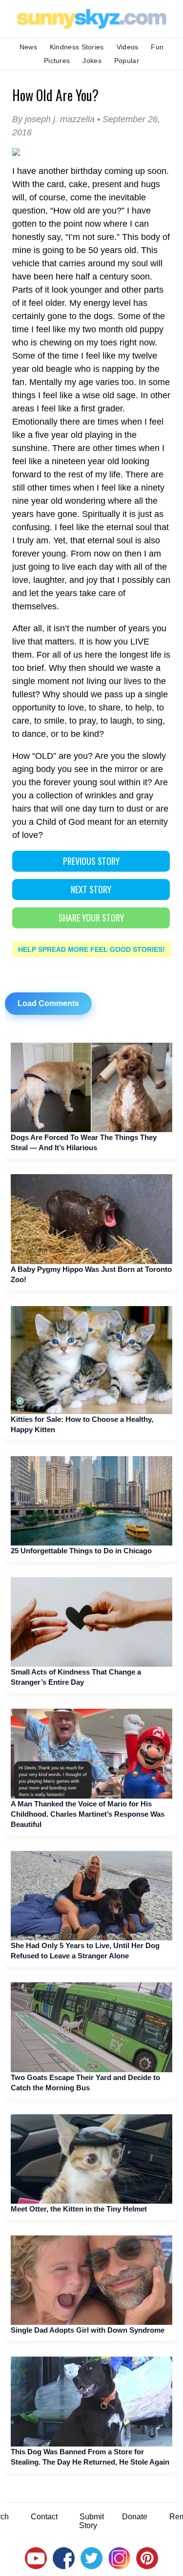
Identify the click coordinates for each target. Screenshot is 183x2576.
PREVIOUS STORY (91, 861)
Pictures (57, 61)
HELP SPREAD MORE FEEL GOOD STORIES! (91, 949)
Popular (127, 61)
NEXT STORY (91, 889)
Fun (157, 47)
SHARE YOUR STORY (91, 918)
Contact (44, 2517)
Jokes (92, 61)
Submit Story (91, 2521)
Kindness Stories (77, 47)
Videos (128, 47)
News (28, 47)
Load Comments (48, 1003)
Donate (135, 2517)
